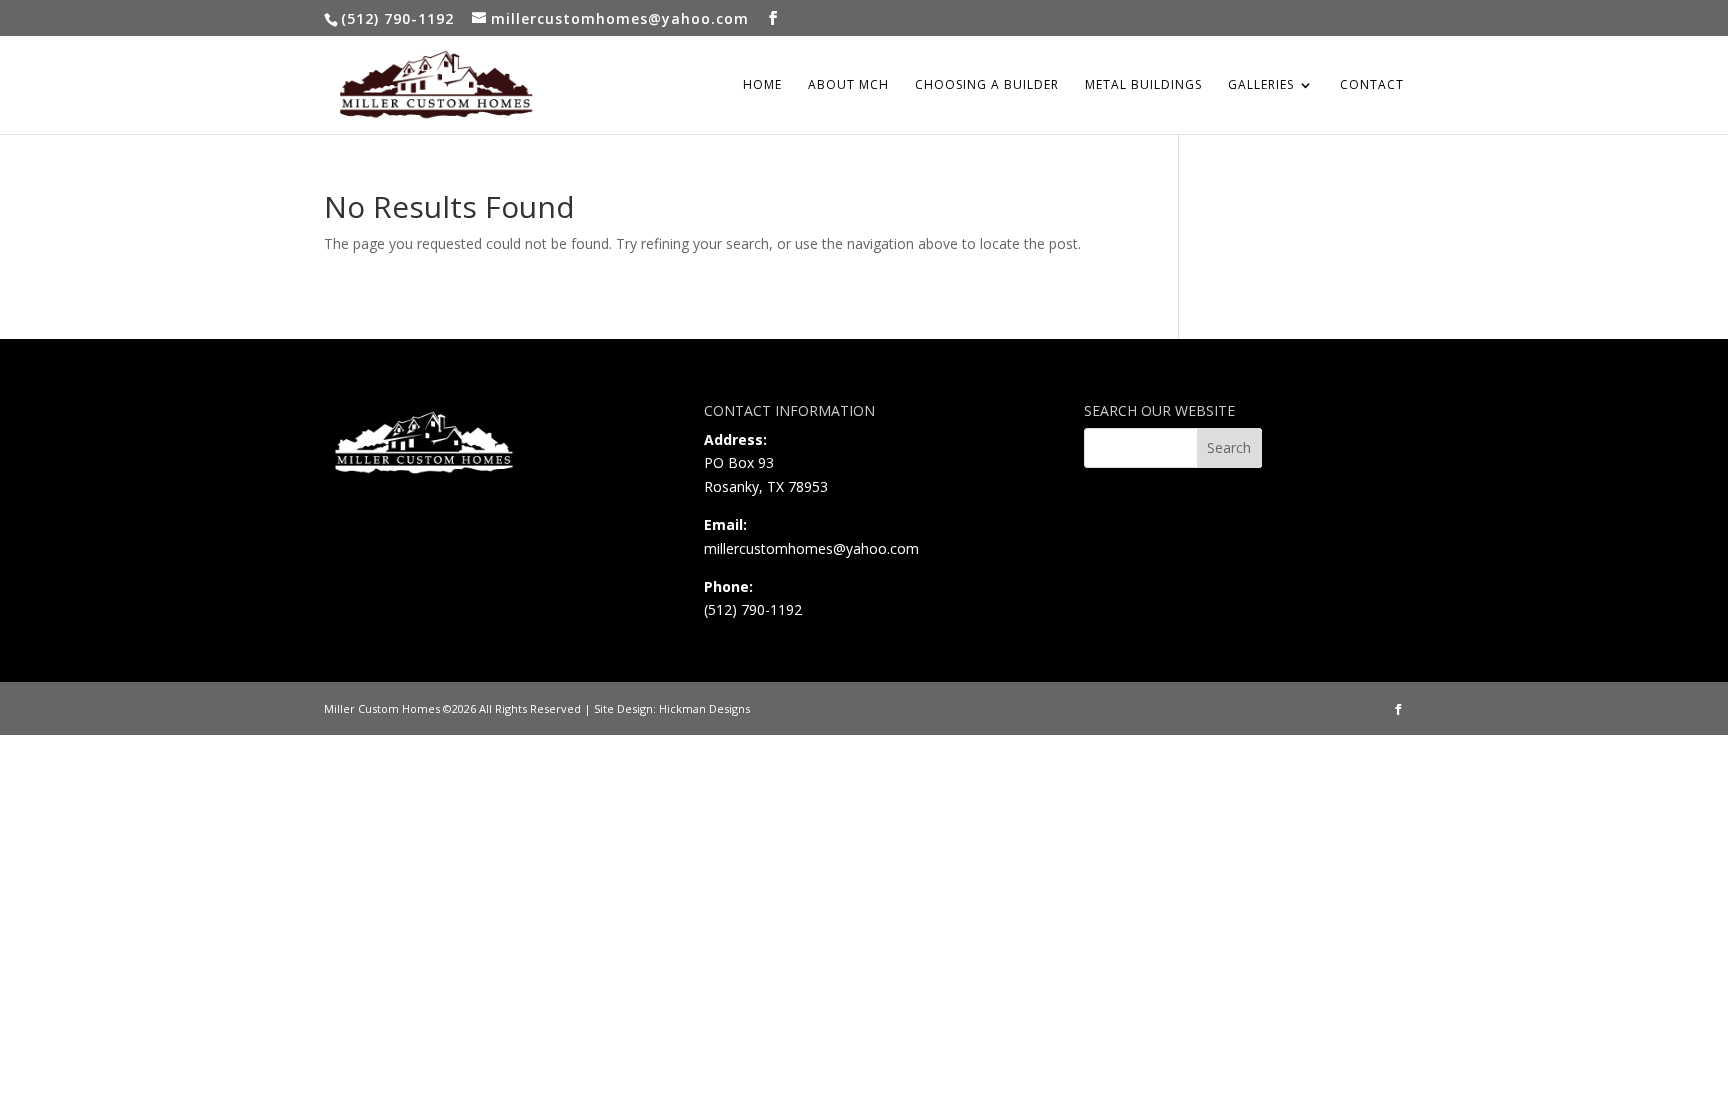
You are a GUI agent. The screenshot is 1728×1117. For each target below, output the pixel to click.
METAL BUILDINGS (1143, 85)
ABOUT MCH (848, 85)
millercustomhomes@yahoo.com (811, 548)
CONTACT (1372, 85)
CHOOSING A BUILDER (987, 85)
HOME (762, 85)
